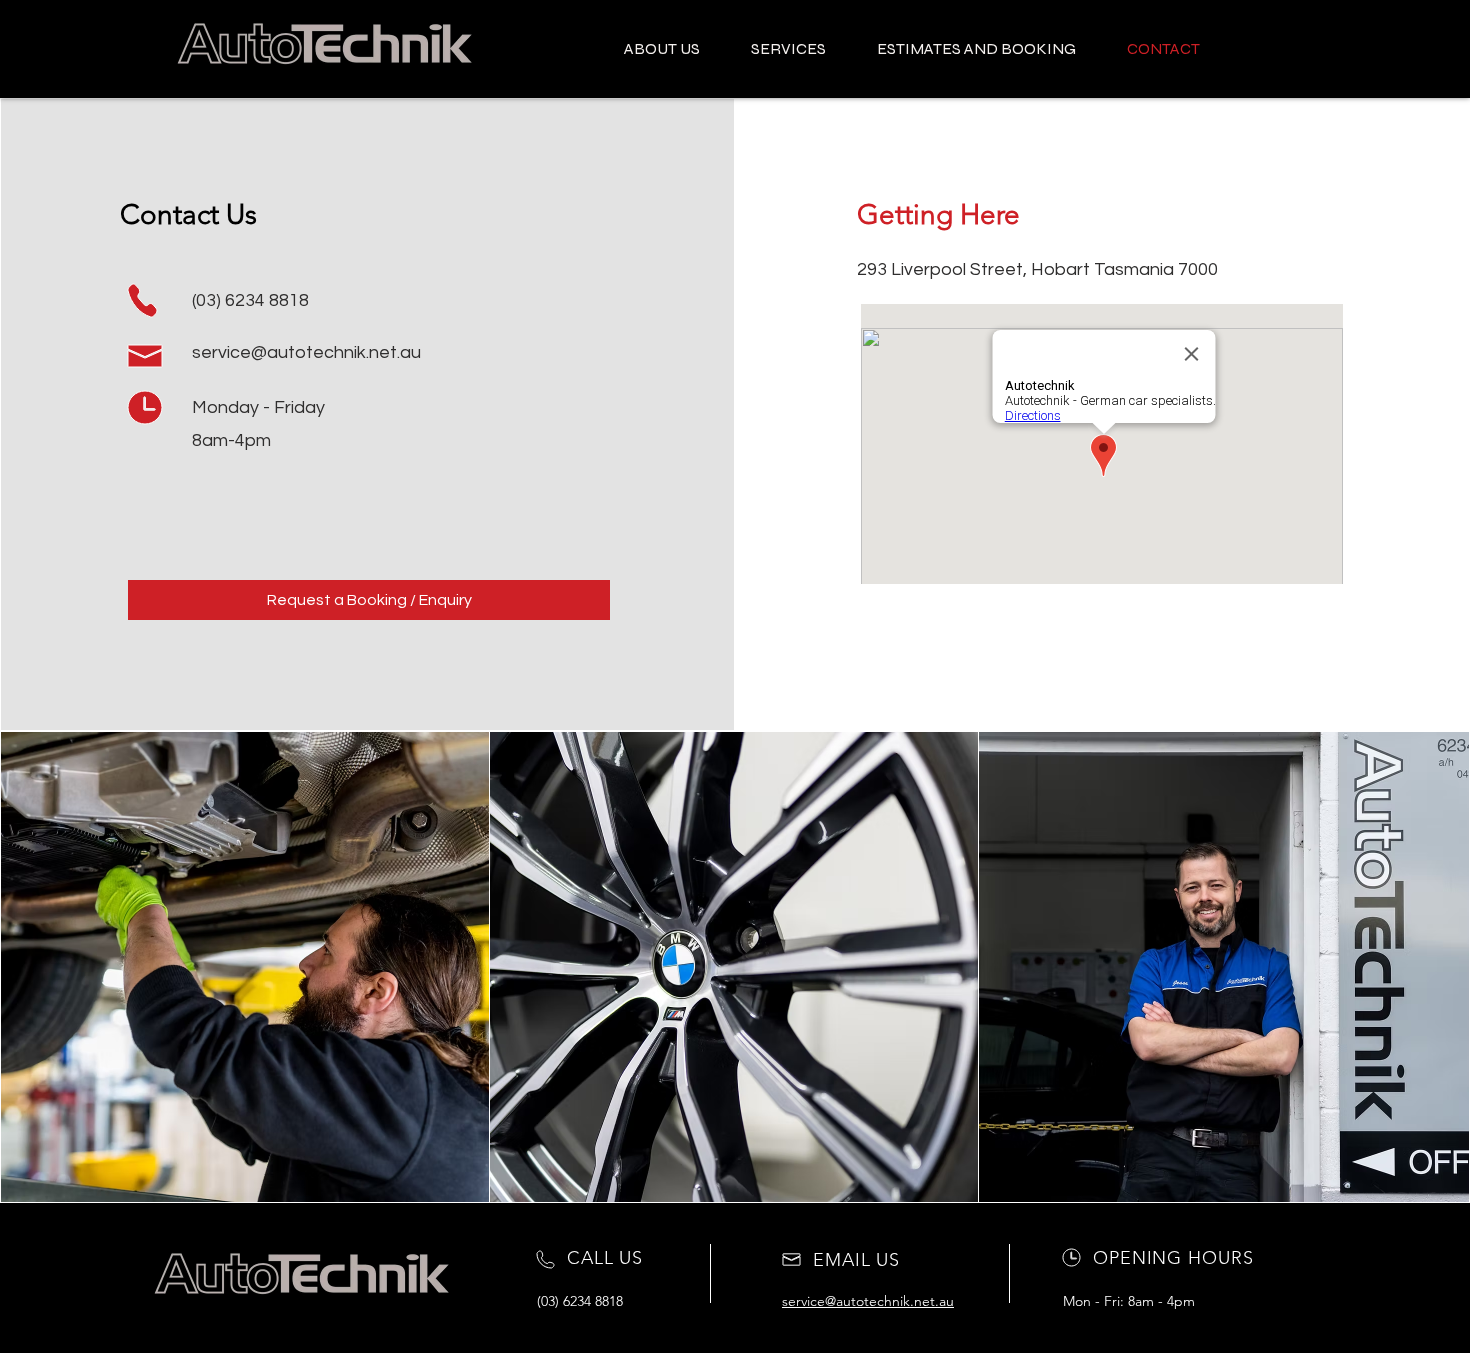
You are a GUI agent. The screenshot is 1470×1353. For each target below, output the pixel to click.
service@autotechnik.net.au (306, 352)
